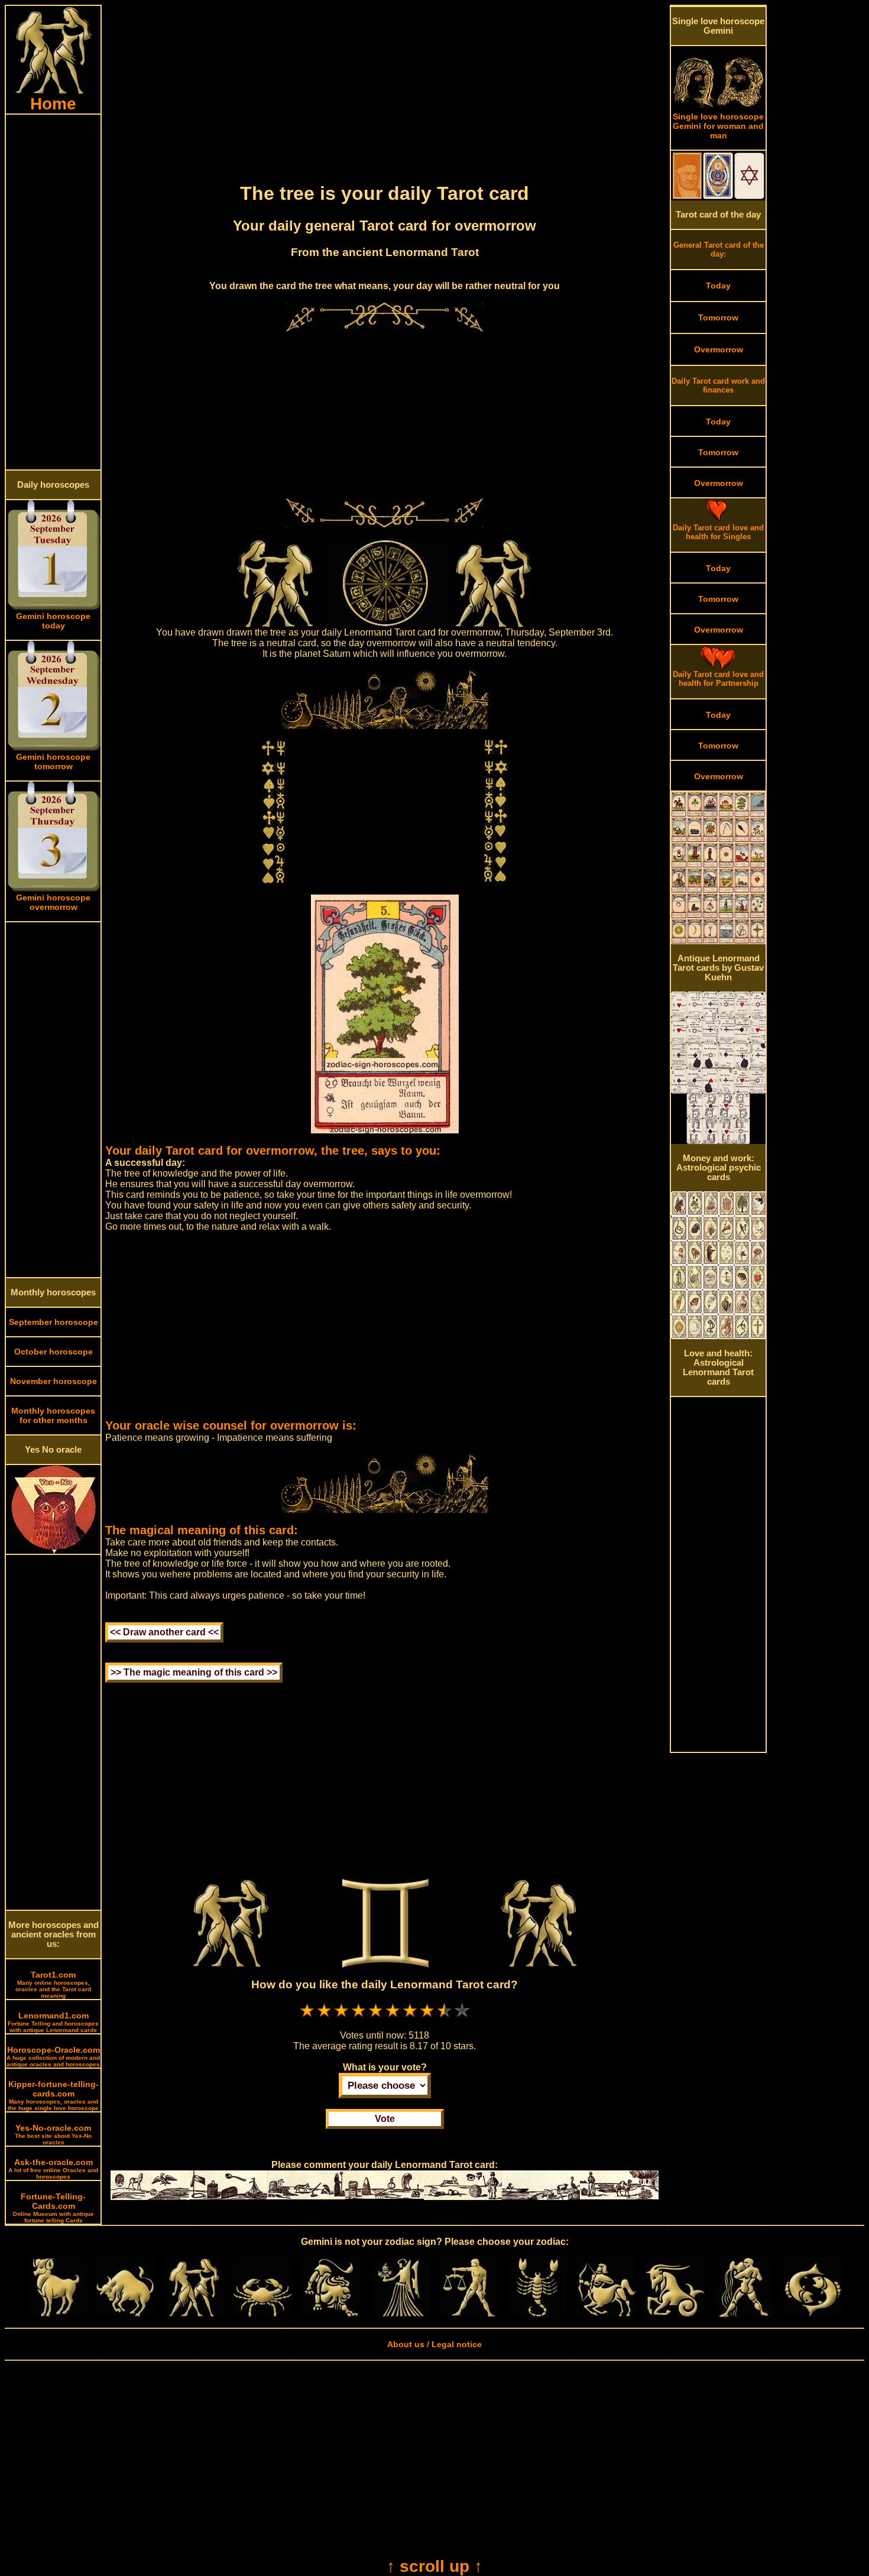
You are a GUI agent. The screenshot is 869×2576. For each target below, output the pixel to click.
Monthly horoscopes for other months (53, 1415)
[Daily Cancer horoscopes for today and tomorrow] (262, 2314)
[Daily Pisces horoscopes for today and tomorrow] (813, 2314)
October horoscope (53, 1352)
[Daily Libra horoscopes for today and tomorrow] (469, 2314)
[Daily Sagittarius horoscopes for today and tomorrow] (607, 2314)
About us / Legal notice (434, 2344)
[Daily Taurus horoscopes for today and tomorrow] (125, 2314)
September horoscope (53, 1322)
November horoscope (53, 1381)
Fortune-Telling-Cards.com (53, 2208)
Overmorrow (719, 349)
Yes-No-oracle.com (53, 2134)
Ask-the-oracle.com (53, 2169)
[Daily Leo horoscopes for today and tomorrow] (331, 2314)
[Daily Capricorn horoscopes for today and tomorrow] (675, 2314)
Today (718, 286)
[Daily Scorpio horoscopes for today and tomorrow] (537, 2314)
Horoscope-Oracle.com (53, 2056)
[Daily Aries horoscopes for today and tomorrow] (56, 2314)
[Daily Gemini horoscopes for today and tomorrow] (194, 2314)
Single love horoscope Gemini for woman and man (718, 126)
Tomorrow (718, 317)
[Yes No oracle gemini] (53, 1551)
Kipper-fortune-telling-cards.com (53, 2095)
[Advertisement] (53, 292)
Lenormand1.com (53, 2022)
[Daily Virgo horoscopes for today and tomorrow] (400, 2314)
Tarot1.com (53, 1984)
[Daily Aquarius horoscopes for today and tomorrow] (744, 2314)
